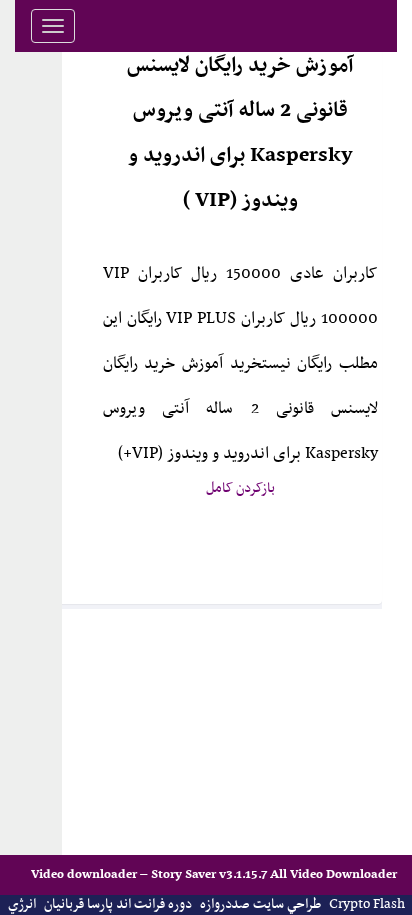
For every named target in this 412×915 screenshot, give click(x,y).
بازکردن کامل (240, 488)
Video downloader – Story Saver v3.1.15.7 (150, 874)
